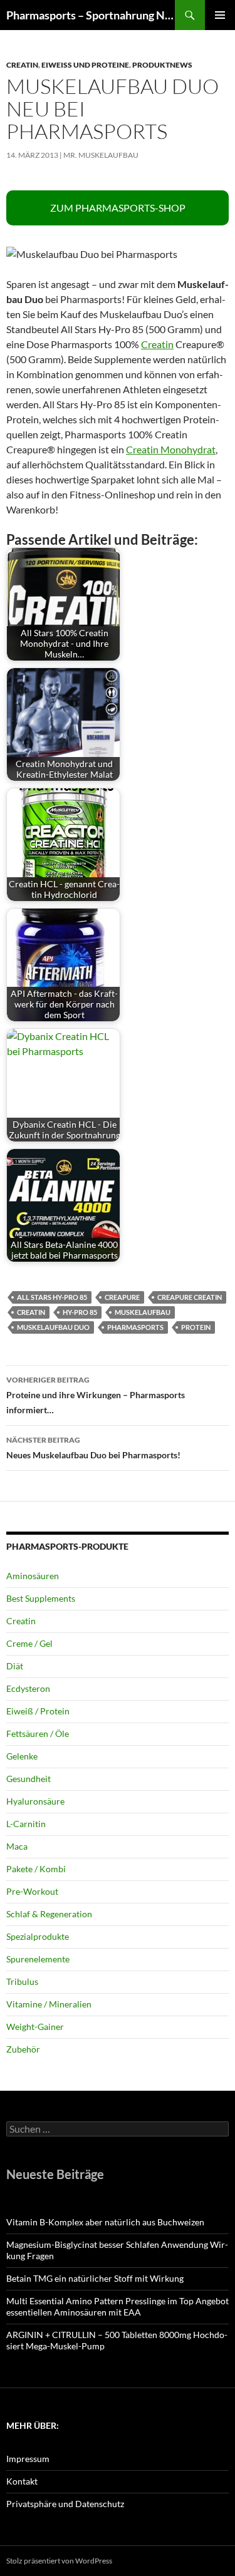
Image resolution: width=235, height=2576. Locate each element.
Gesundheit (29, 1779)
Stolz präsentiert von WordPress (59, 2561)
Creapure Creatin (190, 1297)
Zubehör (23, 2049)
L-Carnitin (26, 1824)
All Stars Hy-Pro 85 (52, 1297)
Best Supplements (41, 1598)
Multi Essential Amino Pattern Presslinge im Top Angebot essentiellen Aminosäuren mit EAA (118, 2306)
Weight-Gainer (35, 2027)
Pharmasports (135, 1327)
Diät (15, 1666)
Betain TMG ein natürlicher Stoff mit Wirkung (95, 2278)
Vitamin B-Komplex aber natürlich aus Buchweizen (105, 2222)
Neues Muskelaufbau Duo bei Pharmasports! (93, 1448)
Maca (17, 1846)
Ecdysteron (28, 1688)
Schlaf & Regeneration (49, 1914)
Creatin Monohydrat (171, 449)
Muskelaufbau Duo (53, 1327)
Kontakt (22, 2481)
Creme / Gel (29, 1643)
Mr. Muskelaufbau (101, 155)
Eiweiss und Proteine (85, 65)
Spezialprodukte (38, 1936)
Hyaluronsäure (35, 1801)
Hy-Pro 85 (80, 1312)
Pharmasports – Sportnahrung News (91, 15)
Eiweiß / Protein (38, 1711)
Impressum (28, 2459)
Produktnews (162, 65)
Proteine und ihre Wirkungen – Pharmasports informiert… (96, 1395)
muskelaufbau (143, 1312)
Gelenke (22, 1756)
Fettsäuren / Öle (38, 1734)
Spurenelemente (38, 1959)
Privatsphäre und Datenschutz (65, 2504)
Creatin (22, 65)
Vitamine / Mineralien (49, 2004)
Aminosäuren (33, 1576)
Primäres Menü (220, 15)
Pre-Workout (32, 1891)
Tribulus (22, 1981)
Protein (196, 1327)
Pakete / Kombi (36, 1869)
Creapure (122, 1297)
